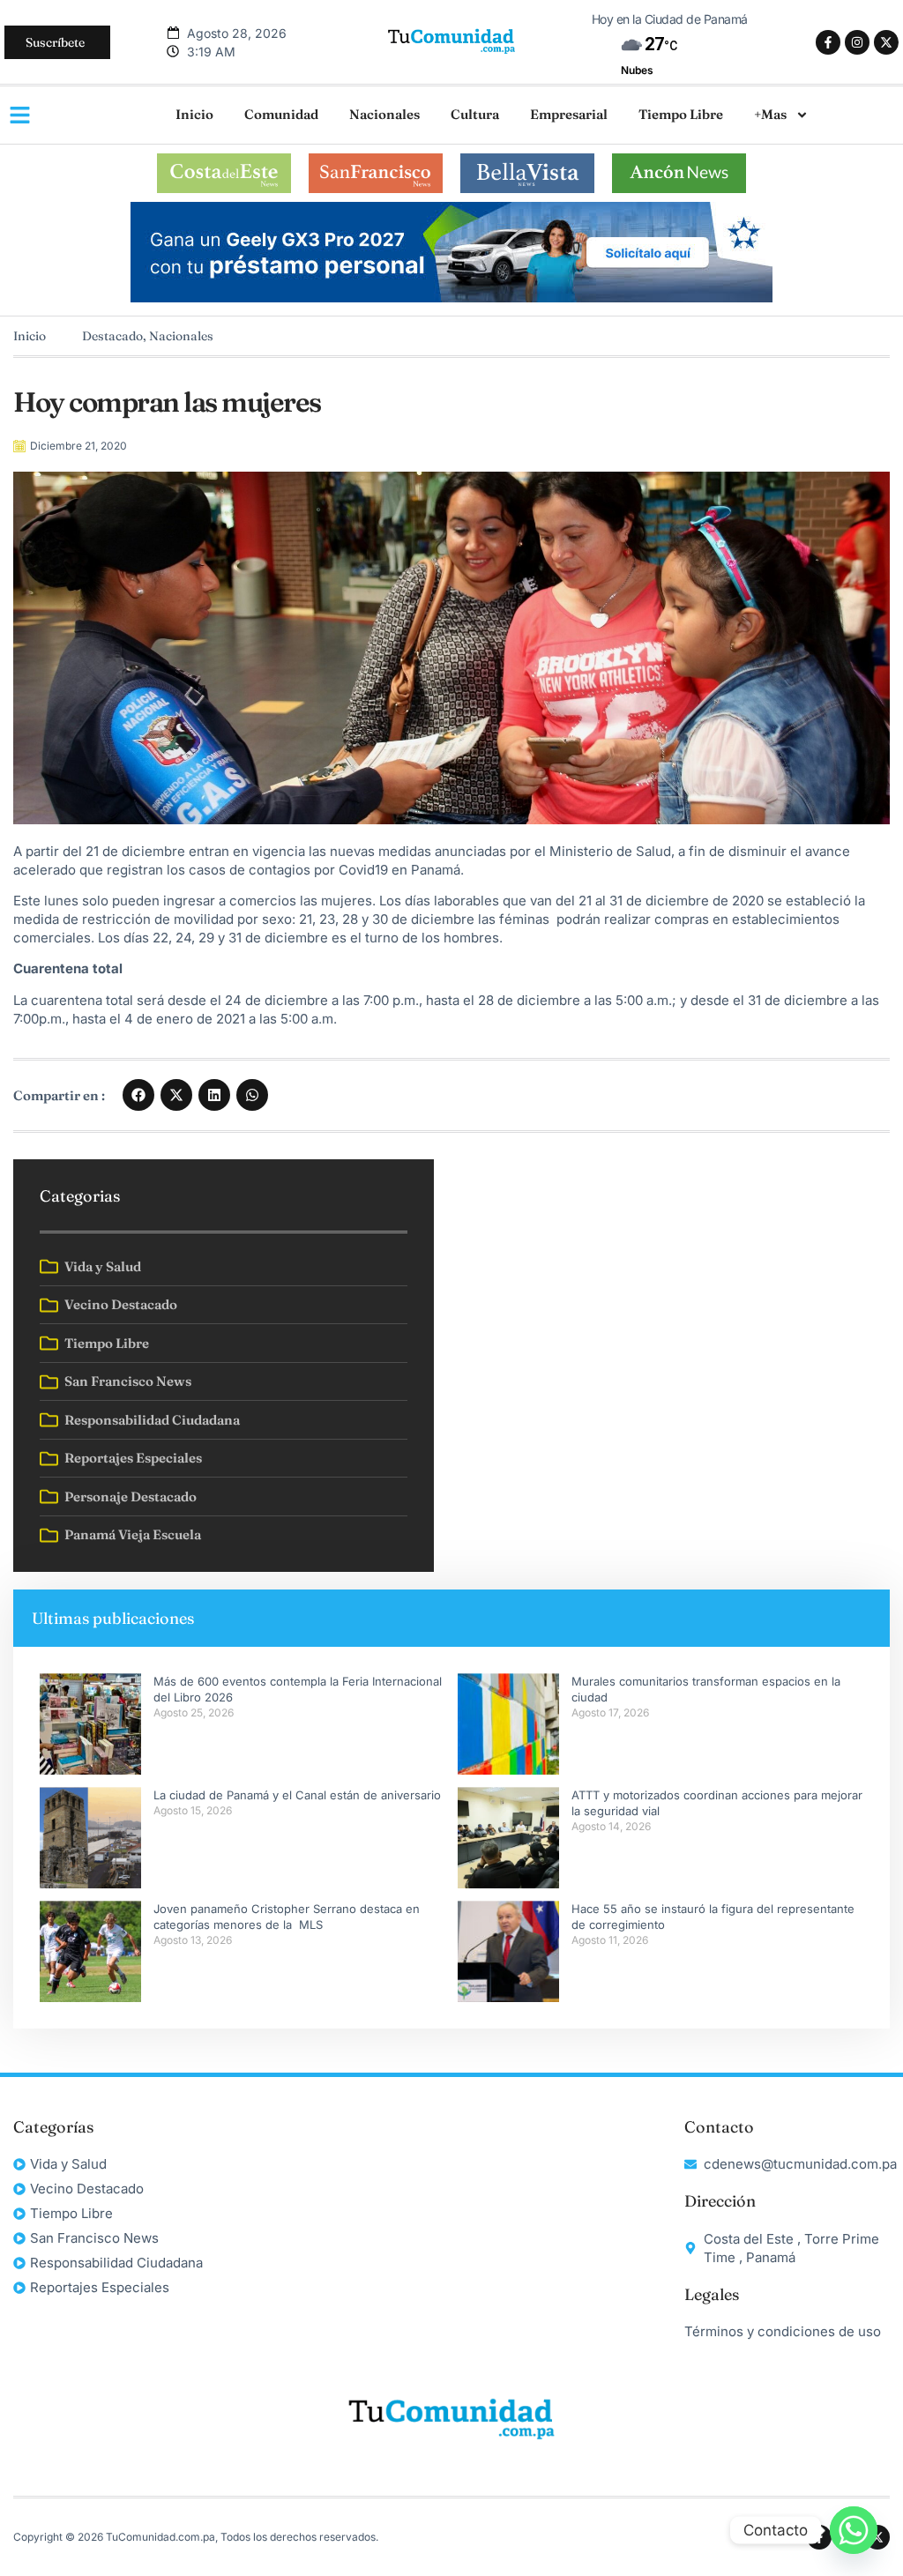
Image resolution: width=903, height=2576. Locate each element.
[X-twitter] (886, 42)
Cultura (475, 114)
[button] (138, 1095)
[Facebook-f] (828, 42)
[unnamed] (451, 298)
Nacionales (384, 114)
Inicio (194, 114)
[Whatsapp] (854, 2530)
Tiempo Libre (681, 114)
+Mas (770, 114)
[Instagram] (857, 42)
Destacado (112, 336)
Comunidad (281, 114)
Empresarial (569, 114)
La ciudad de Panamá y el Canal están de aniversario (297, 1795)
